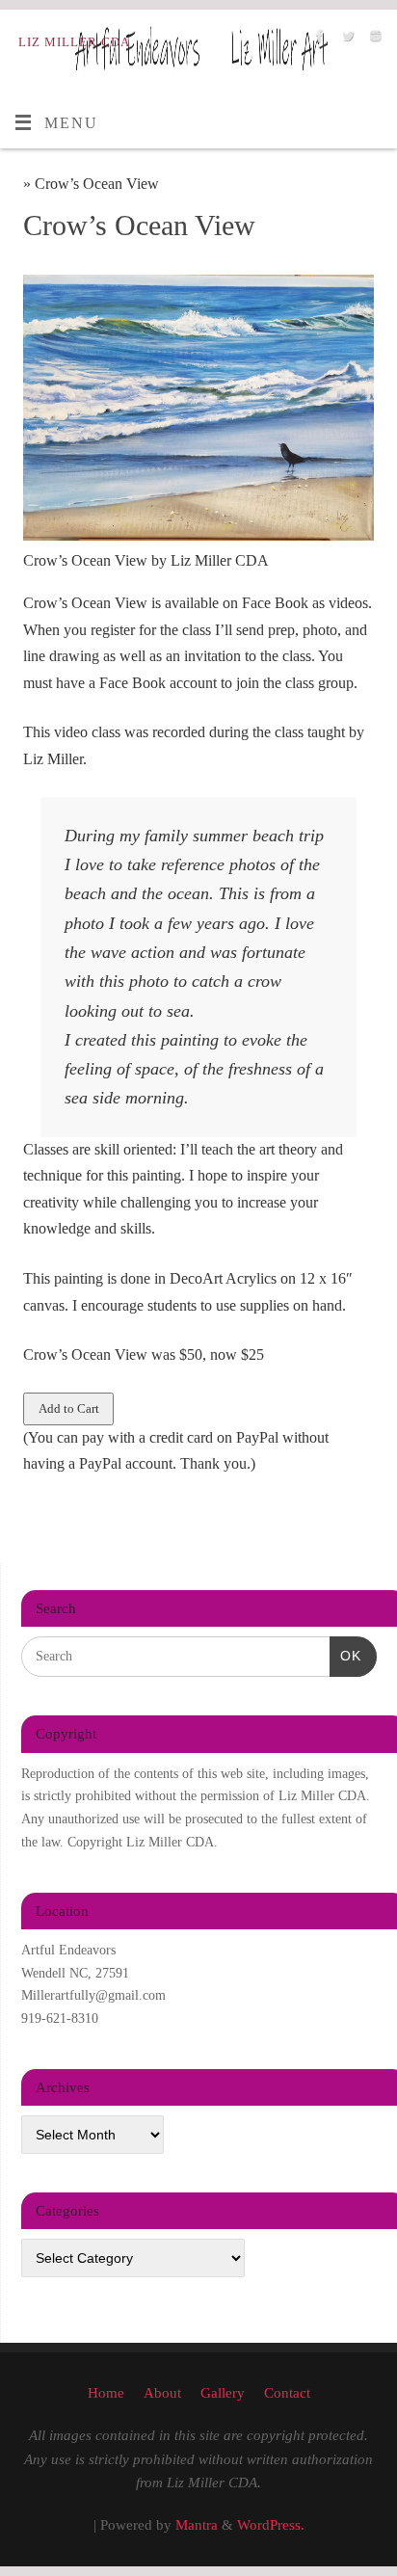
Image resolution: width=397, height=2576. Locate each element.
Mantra (197, 2525)
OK (345, 1655)
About (162, 2393)
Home (106, 2393)
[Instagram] (373, 40)
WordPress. (271, 2525)
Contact (287, 2393)
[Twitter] (345, 40)
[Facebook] (318, 40)
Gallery (223, 2393)
